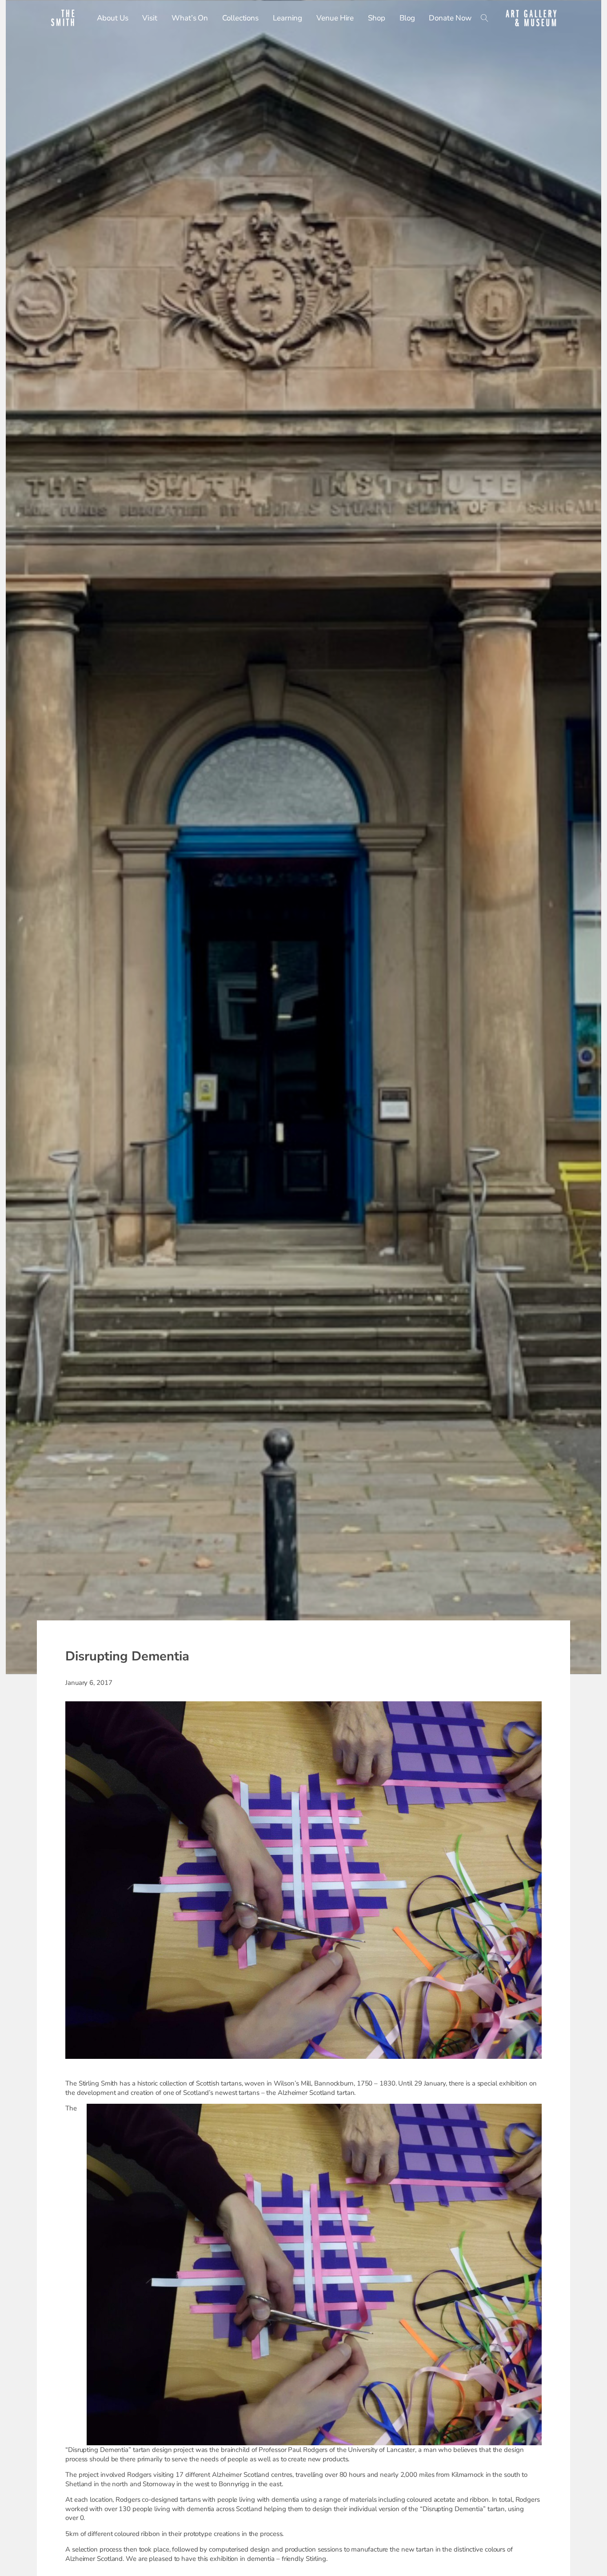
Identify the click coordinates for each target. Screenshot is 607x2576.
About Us (112, 18)
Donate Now (450, 18)
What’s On (190, 18)
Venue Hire (335, 18)
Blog (407, 18)
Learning (288, 18)
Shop (377, 18)
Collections (240, 18)
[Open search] (485, 18)
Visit (150, 18)
